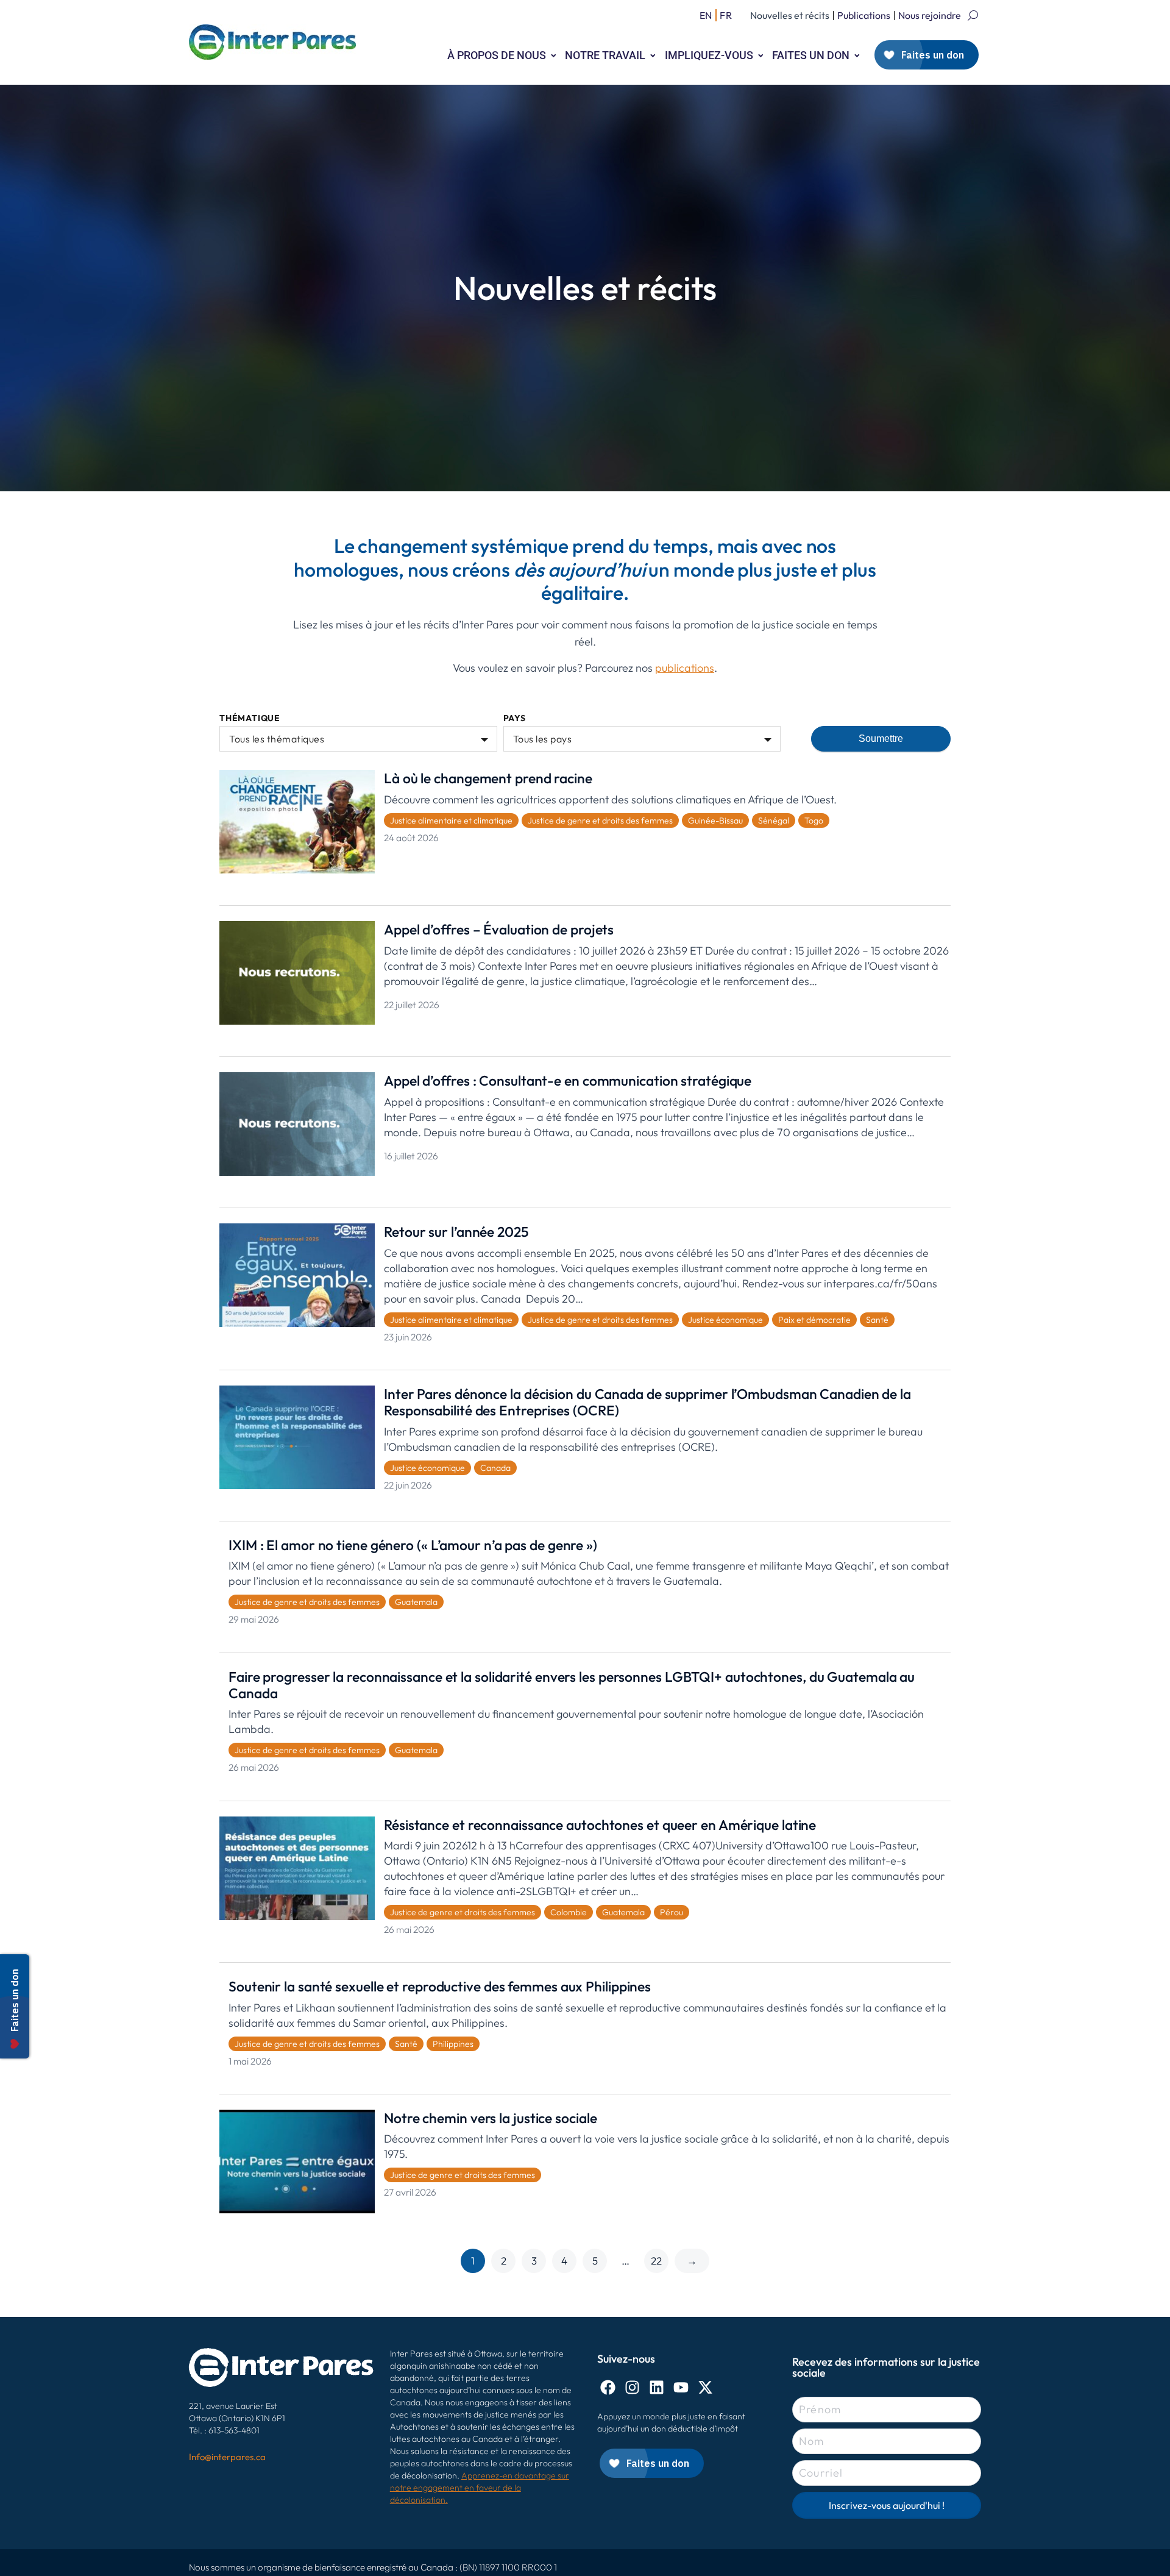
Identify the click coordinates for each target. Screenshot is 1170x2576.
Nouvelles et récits (790, 15)
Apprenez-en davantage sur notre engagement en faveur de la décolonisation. (480, 2488)
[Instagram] (632, 2387)
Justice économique (725, 1320)
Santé (877, 1320)
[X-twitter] (705, 2387)
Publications (864, 15)
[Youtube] (681, 2387)
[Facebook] (608, 2387)
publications (685, 668)
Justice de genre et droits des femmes (600, 820)
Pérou (672, 1912)
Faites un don (811, 55)
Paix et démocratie (814, 1320)
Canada (495, 1468)
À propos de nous (497, 55)
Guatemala (416, 1602)
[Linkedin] (657, 2387)
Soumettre (881, 738)
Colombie (569, 1912)
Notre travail (605, 55)
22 (656, 2261)
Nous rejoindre (930, 15)
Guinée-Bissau (715, 820)
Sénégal (774, 820)
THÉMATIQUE (250, 718)
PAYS (515, 718)
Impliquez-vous (709, 55)
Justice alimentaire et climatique (451, 820)
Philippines (453, 2044)
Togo (814, 820)
